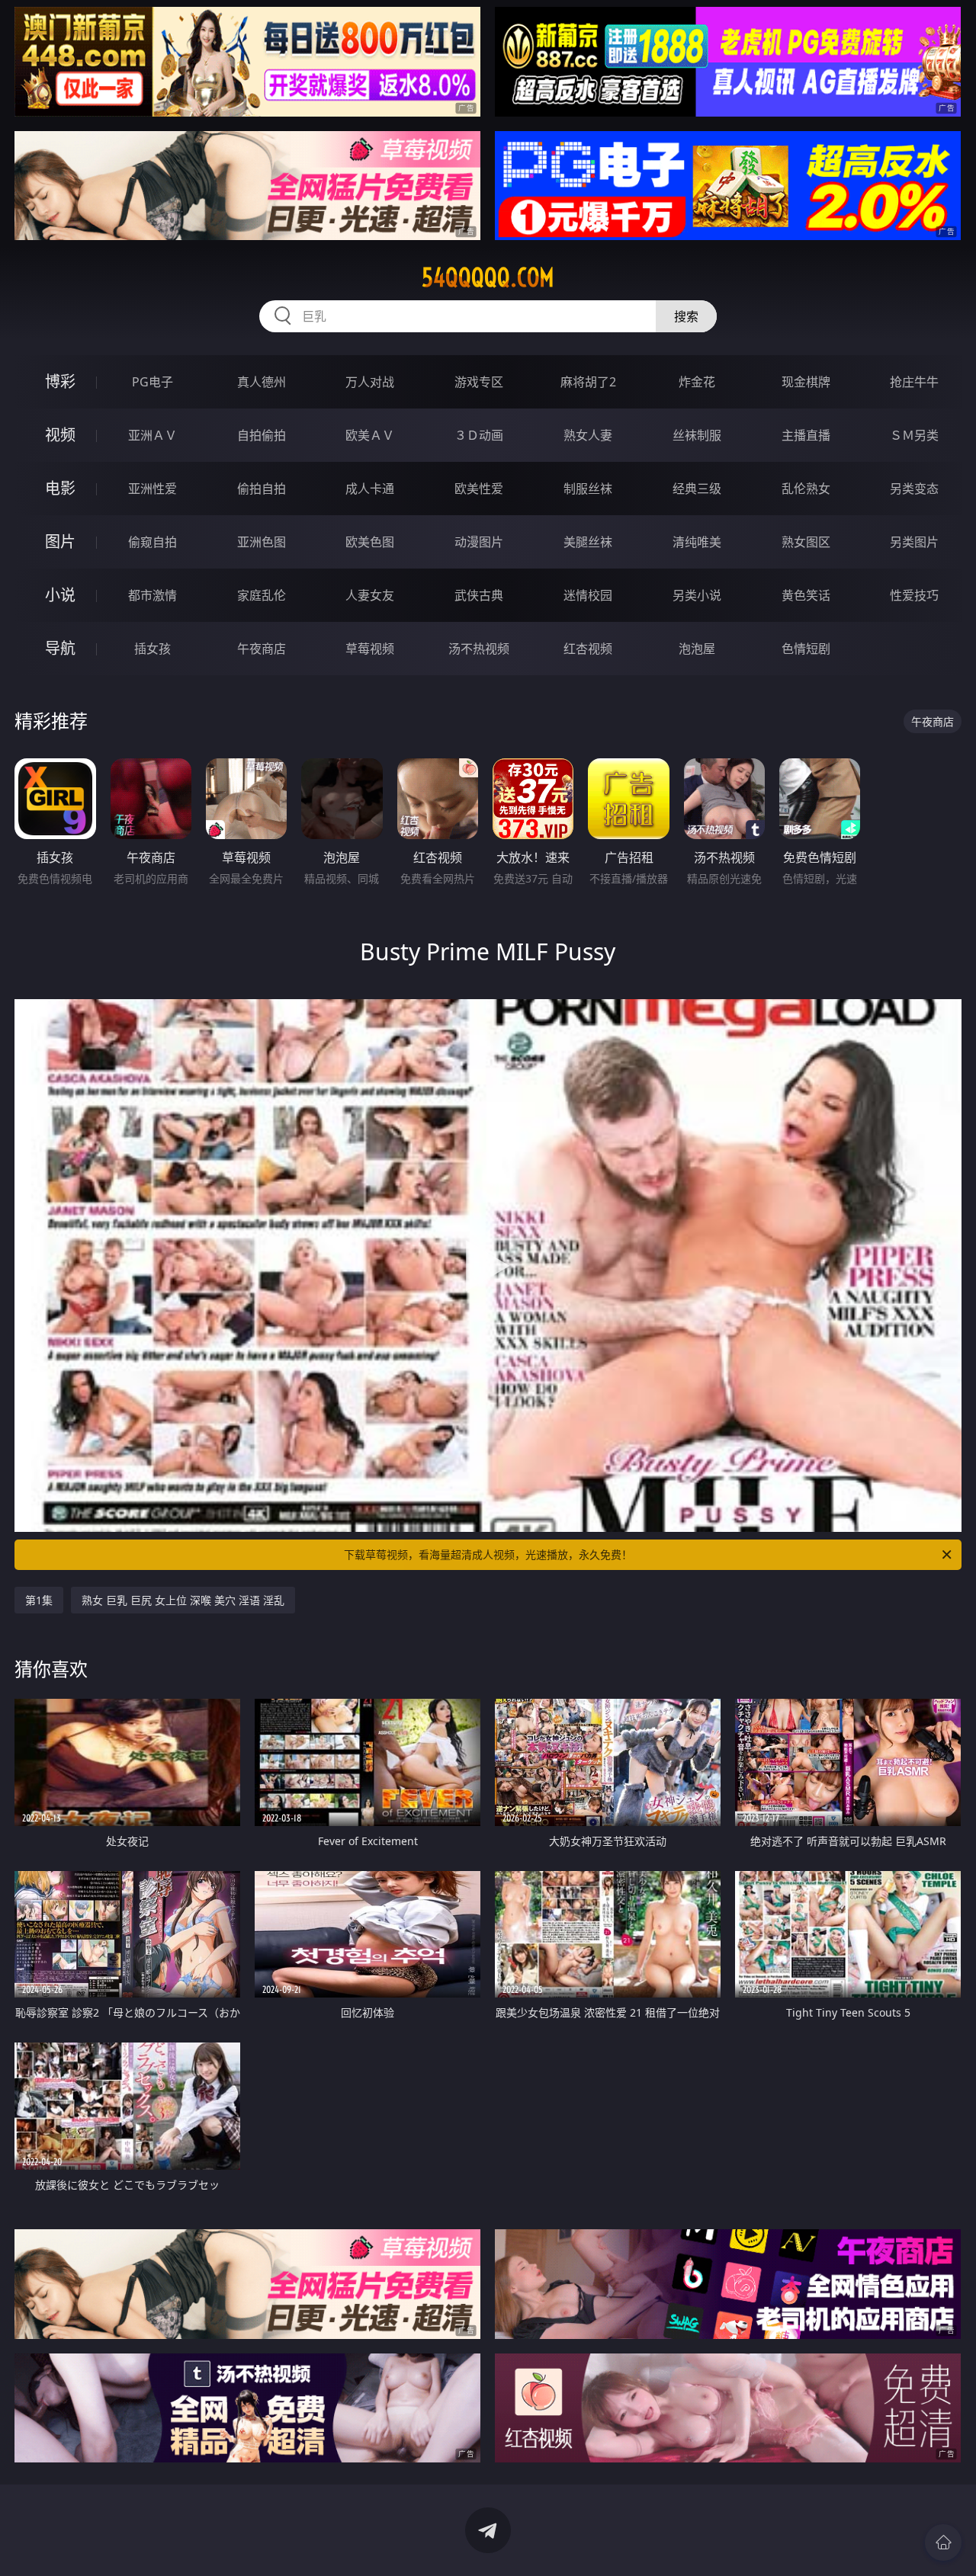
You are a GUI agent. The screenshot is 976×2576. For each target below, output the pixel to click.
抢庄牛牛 (914, 382)
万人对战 (370, 382)
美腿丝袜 (588, 542)
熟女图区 (806, 542)
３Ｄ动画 (479, 435)
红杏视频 (588, 649)
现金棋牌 (806, 382)
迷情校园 (588, 595)
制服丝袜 (588, 489)
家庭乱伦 (262, 595)
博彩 (60, 381)
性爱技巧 (914, 595)
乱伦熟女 (806, 489)
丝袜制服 (697, 435)
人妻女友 (370, 595)
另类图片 (914, 542)
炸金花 (697, 382)
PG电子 (152, 382)
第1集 (39, 1600)
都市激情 (152, 595)
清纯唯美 (697, 542)
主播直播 (806, 435)
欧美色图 (370, 542)
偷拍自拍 (262, 489)
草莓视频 (370, 649)
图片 (60, 541)
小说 (60, 595)
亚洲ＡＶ (152, 435)
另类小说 (697, 595)
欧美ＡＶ (370, 435)
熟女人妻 (588, 435)
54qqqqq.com (488, 277)
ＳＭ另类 (914, 435)
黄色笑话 (806, 595)
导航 (60, 648)
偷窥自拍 (152, 542)
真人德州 (262, 382)
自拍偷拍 (262, 435)
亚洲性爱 (152, 489)
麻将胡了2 (588, 382)
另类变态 (914, 489)
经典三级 (697, 489)
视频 (60, 435)
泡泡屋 (697, 649)
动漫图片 (479, 542)
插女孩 (152, 649)
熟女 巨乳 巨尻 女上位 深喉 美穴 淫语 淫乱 (183, 1600)
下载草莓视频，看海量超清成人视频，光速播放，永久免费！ (488, 1554)
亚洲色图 (262, 542)
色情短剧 (806, 649)
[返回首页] (943, 2542)
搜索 (686, 316)
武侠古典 (479, 595)
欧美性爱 (479, 489)
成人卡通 (370, 489)
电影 (60, 488)
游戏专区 (479, 382)
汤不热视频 (479, 649)
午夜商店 (262, 649)
